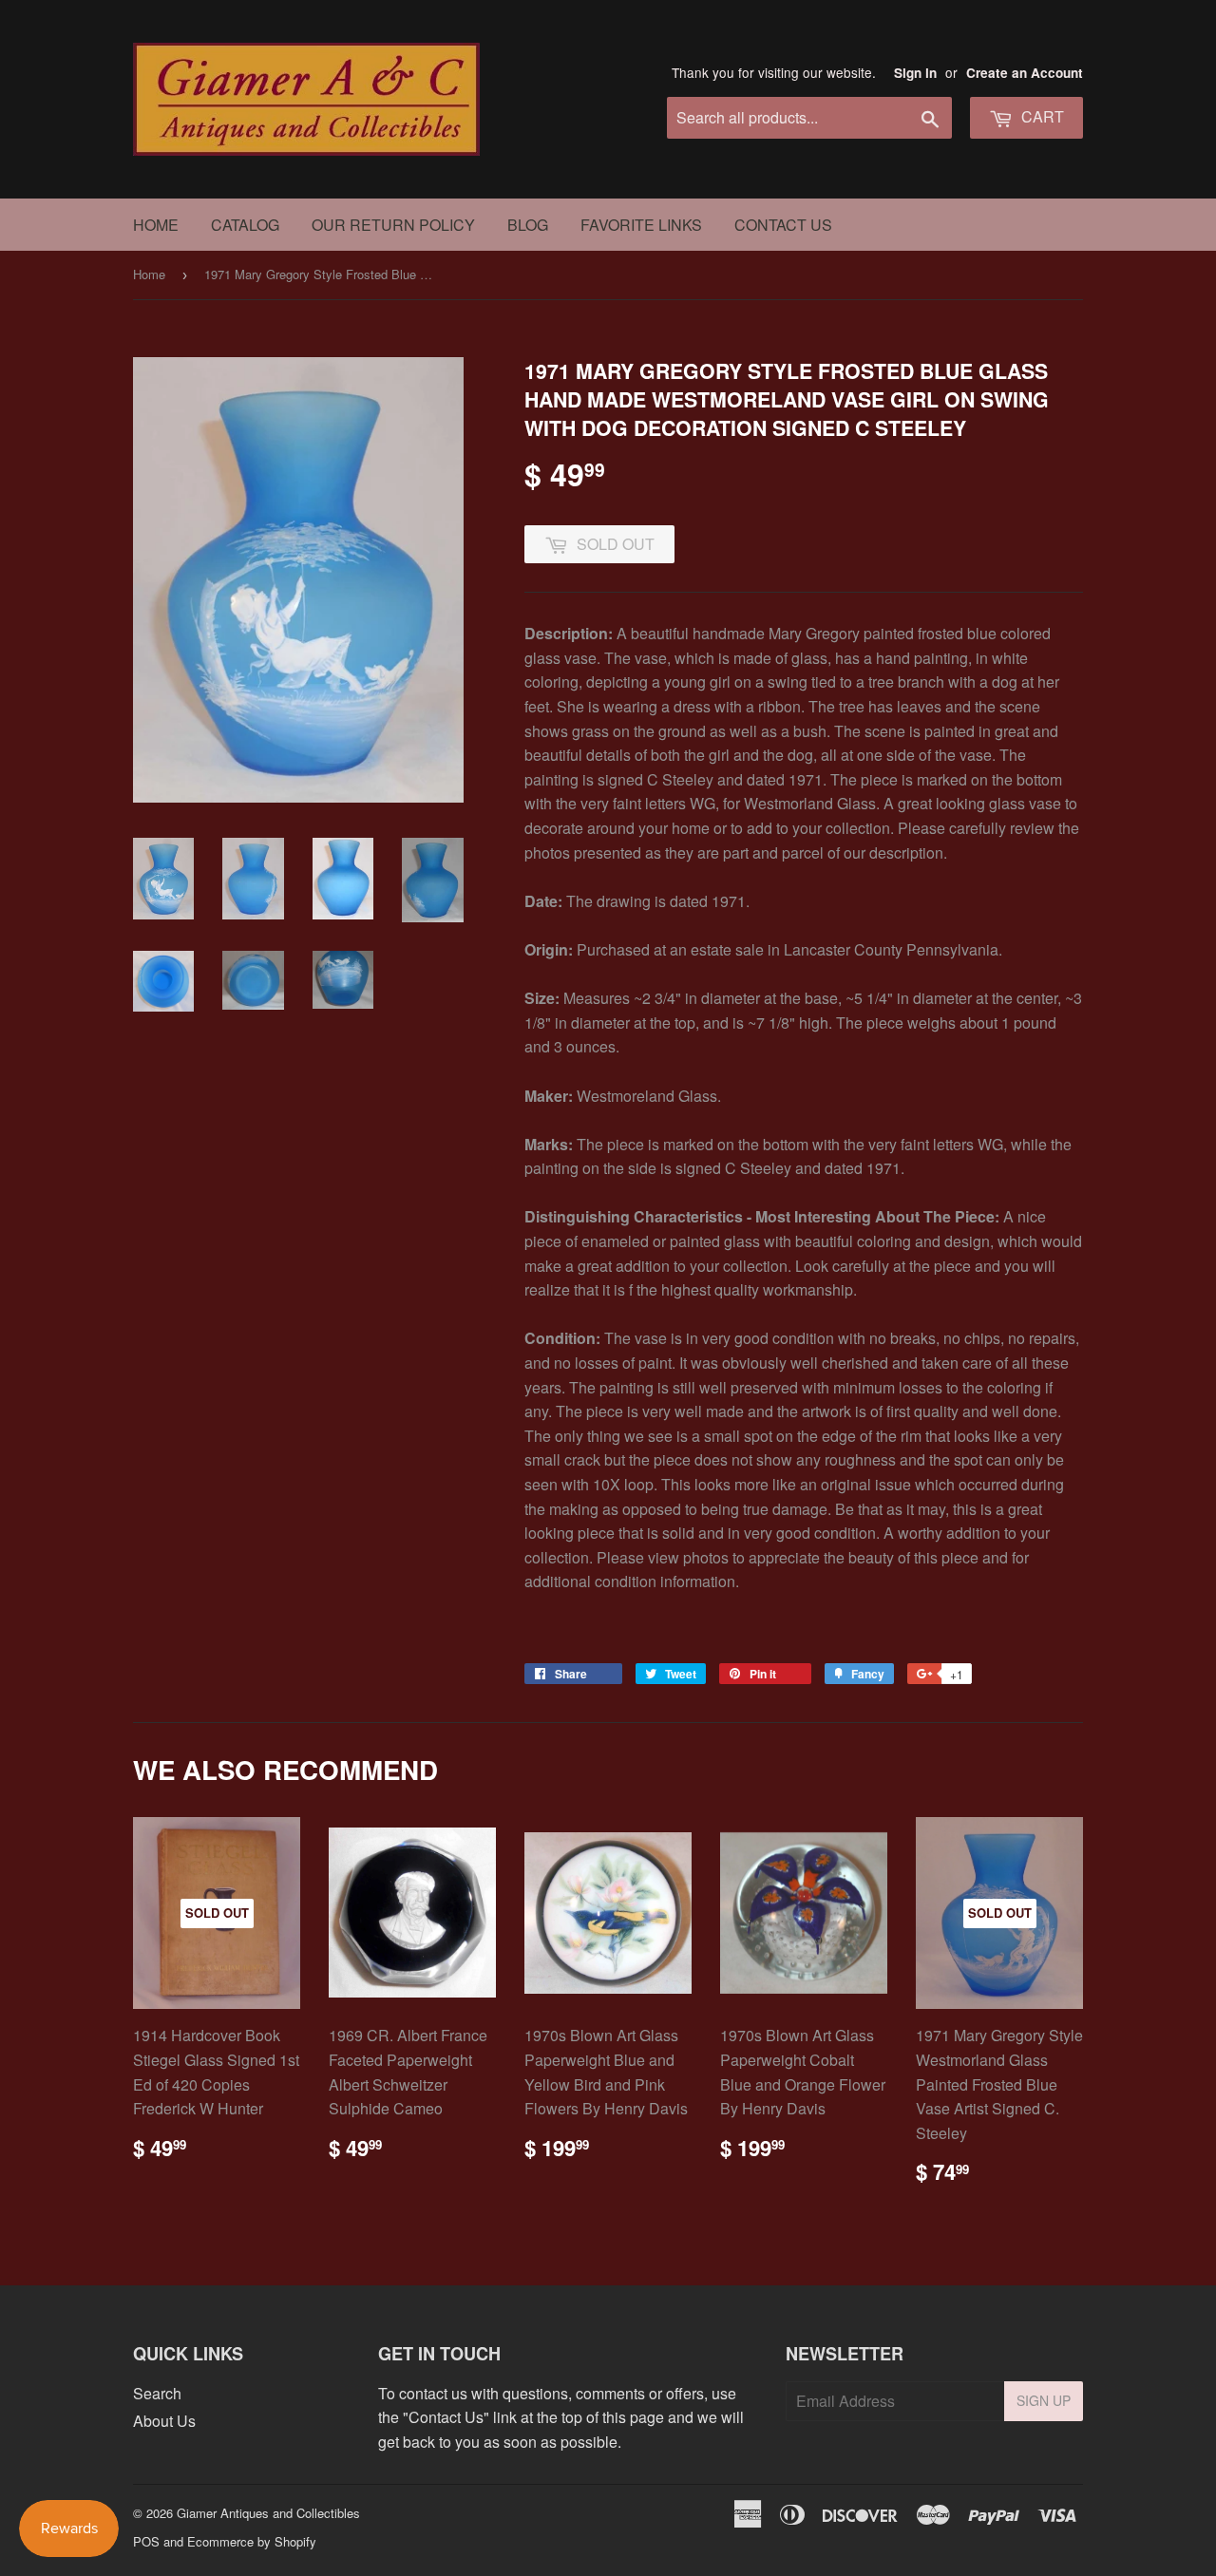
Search (157, 2393)
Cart (1041, 116)
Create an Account (1025, 73)
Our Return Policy (393, 225)
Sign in (915, 73)
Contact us (783, 225)
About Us (164, 2421)
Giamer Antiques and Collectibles (268, 2513)
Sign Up (1044, 2400)
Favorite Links (641, 225)
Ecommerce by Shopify (252, 2541)
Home (156, 225)
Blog (528, 225)
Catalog (245, 225)
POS (146, 2541)
